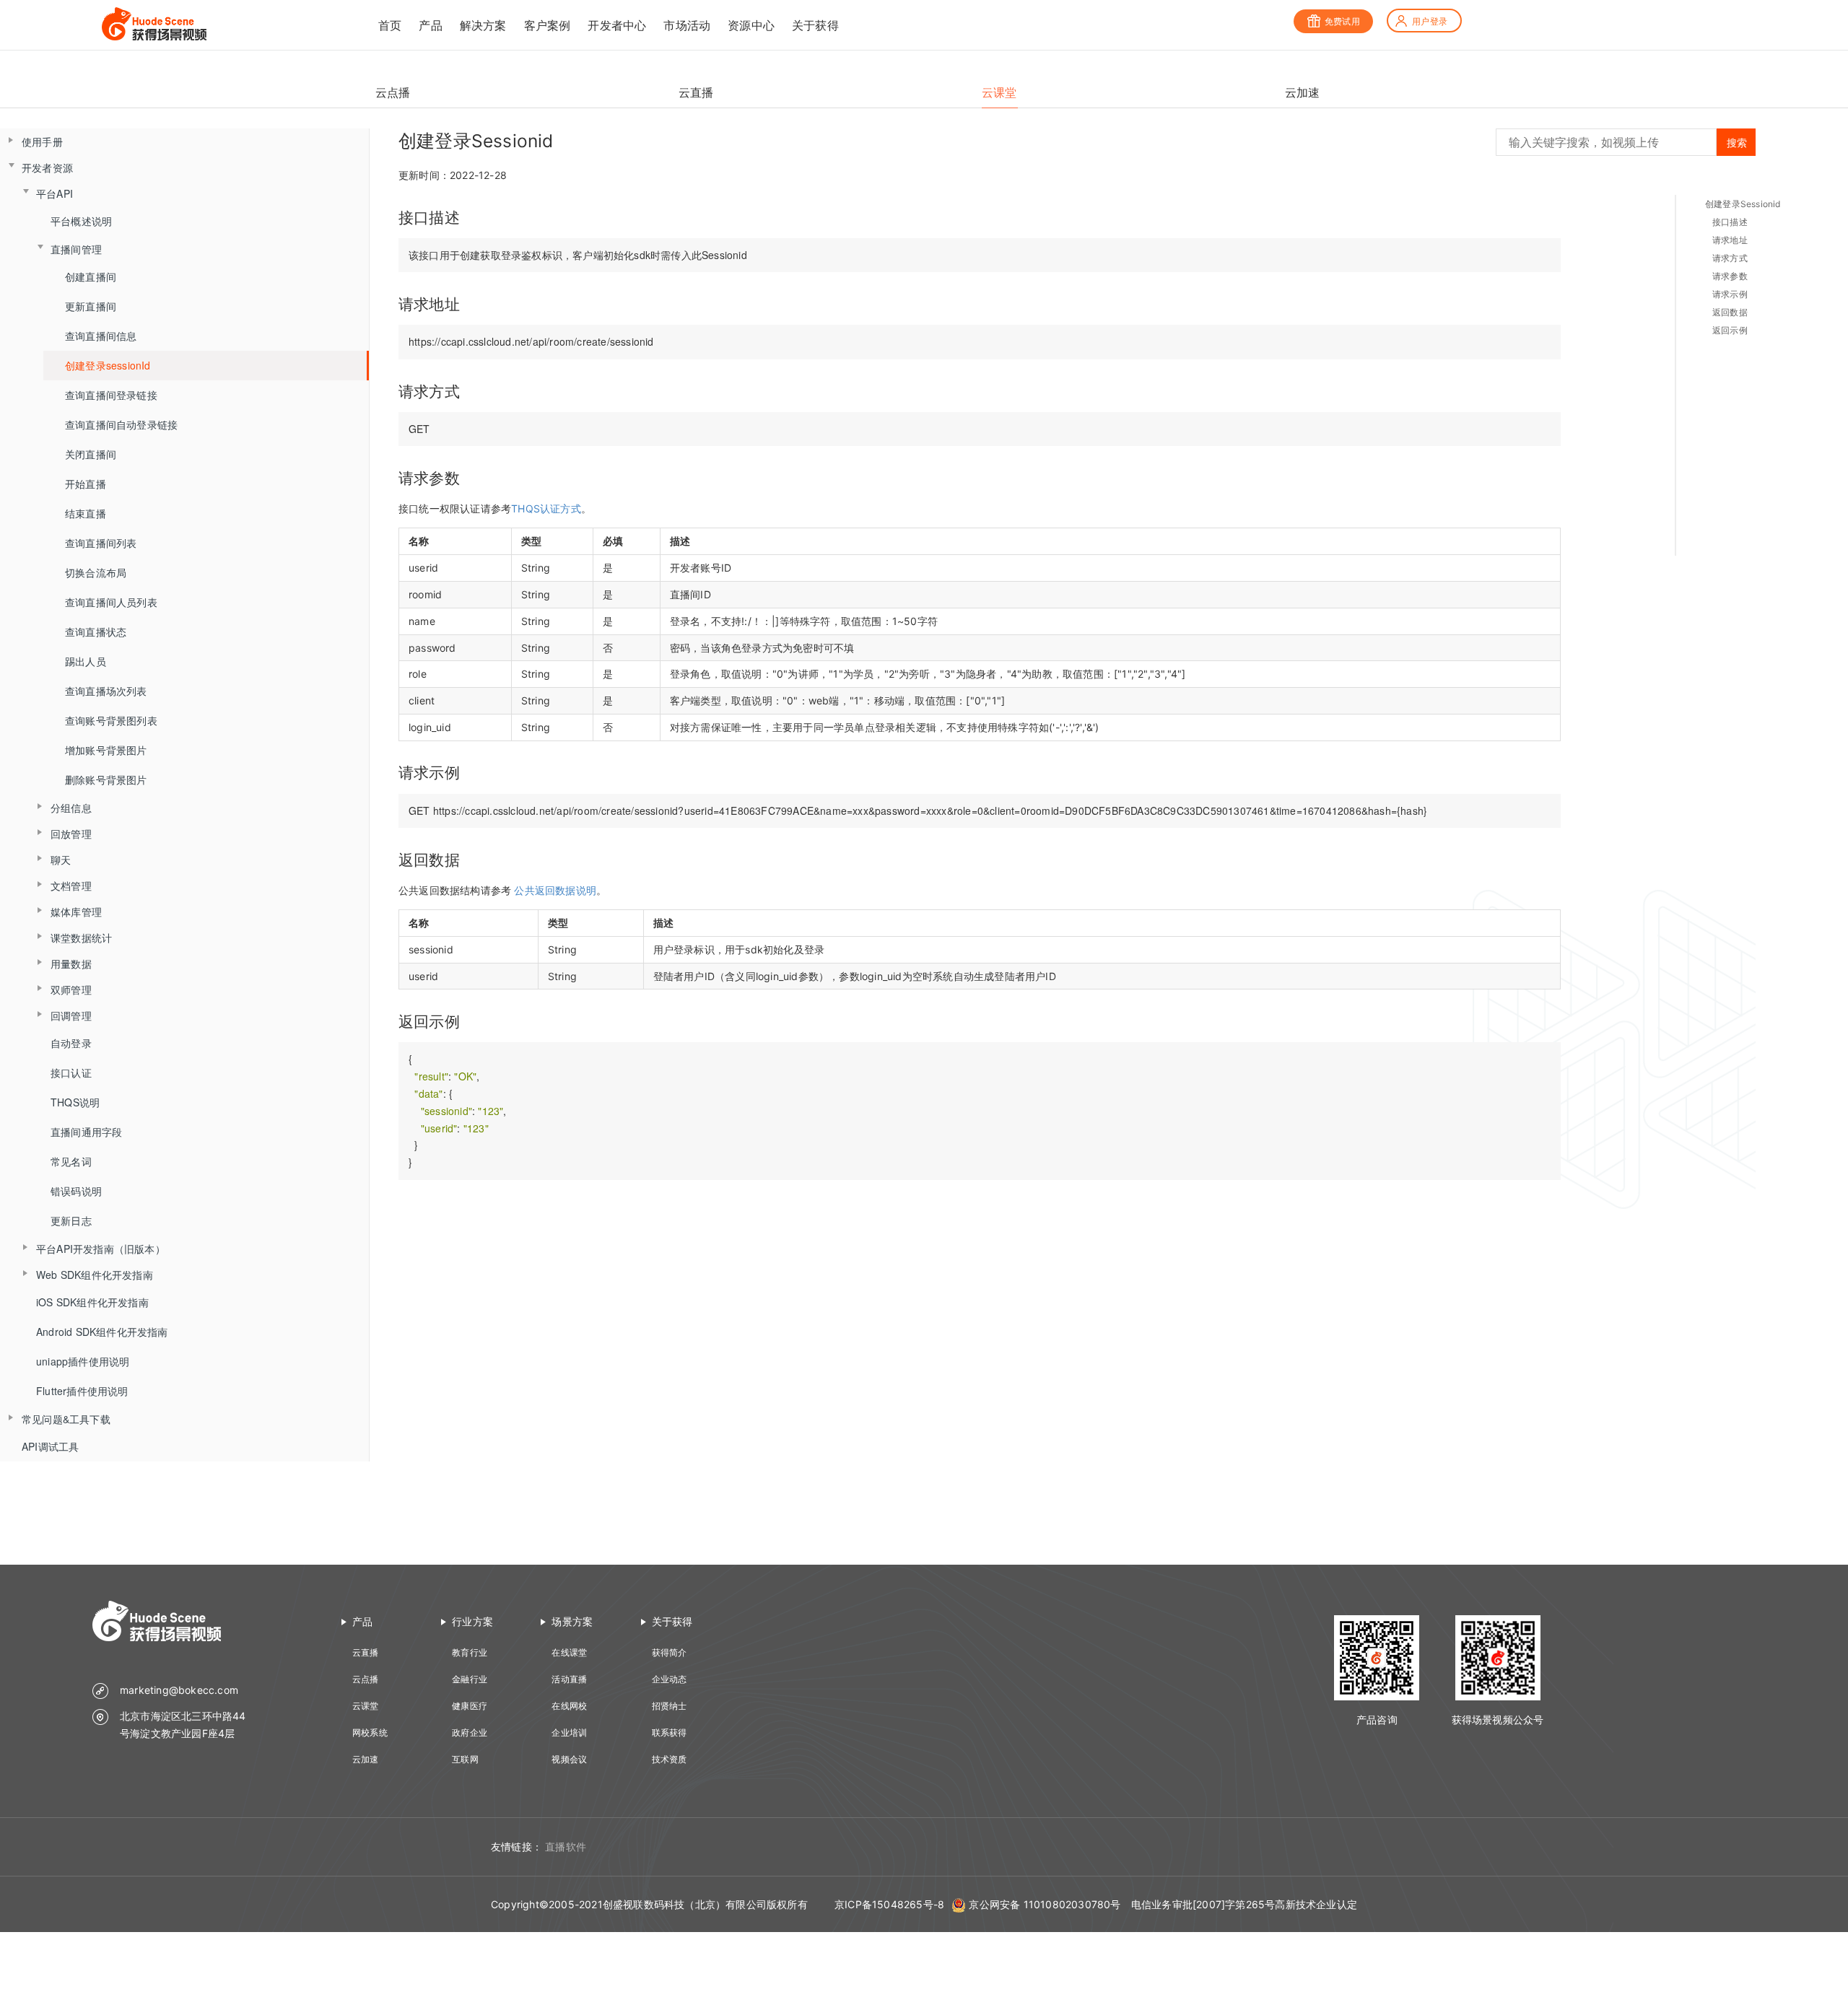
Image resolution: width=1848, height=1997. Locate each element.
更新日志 (71, 1220)
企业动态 (670, 1679)
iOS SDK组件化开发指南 (92, 1302)
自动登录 (71, 1043)
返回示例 (1730, 330)
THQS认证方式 (546, 508)
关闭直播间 (91, 454)
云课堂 (366, 1706)
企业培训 (569, 1732)
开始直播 (86, 484)
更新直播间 (91, 306)
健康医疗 (470, 1706)
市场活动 (687, 25)
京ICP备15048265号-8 (889, 1904)
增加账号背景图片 (106, 750)
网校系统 (370, 1732)
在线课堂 (569, 1652)
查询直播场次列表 (106, 691)
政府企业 (470, 1732)
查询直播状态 (96, 632)
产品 (430, 25)
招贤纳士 (670, 1706)
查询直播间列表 (101, 543)
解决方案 (483, 25)
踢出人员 (86, 661)
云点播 (366, 1679)
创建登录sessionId (108, 365)
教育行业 (470, 1652)
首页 (390, 25)
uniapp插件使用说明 (83, 1361)
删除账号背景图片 (106, 779)
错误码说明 (76, 1191)
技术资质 (670, 1759)
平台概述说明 (81, 221)
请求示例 (1730, 294)
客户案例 (548, 25)
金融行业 (470, 1679)
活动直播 (569, 1679)
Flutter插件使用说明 (82, 1391)
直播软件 (566, 1847)
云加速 (366, 1759)
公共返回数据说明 (555, 890)
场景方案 (572, 1621)
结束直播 (86, 513)
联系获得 (670, 1732)
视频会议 (569, 1759)
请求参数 (1730, 276)
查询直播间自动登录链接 (121, 424)
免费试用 (1342, 21)
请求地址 (1730, 240)
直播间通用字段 (86, 1132)
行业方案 (472, 1621)
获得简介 (670, 1652)
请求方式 (1730, 258)
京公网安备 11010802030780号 (1045, 1904)
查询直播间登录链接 (111, 395)
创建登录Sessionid (1743, 204)
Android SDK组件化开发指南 (102, 1332)
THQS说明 (75, 1102)
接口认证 (71, 1072)
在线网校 (569, 1706)
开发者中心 (617, 25)
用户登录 (1430, 21)
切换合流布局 (96, 572)
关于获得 (815, 25)
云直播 (366, 1652)
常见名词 (71, 1161)
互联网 (465, 1759)
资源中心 (751, 25)
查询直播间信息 (101, 336)
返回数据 (1730, 312)
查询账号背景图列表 (111, 720)
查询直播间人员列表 (111, 602)
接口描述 (1730, 222)
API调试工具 (50, 1446)
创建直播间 (91, 276)
